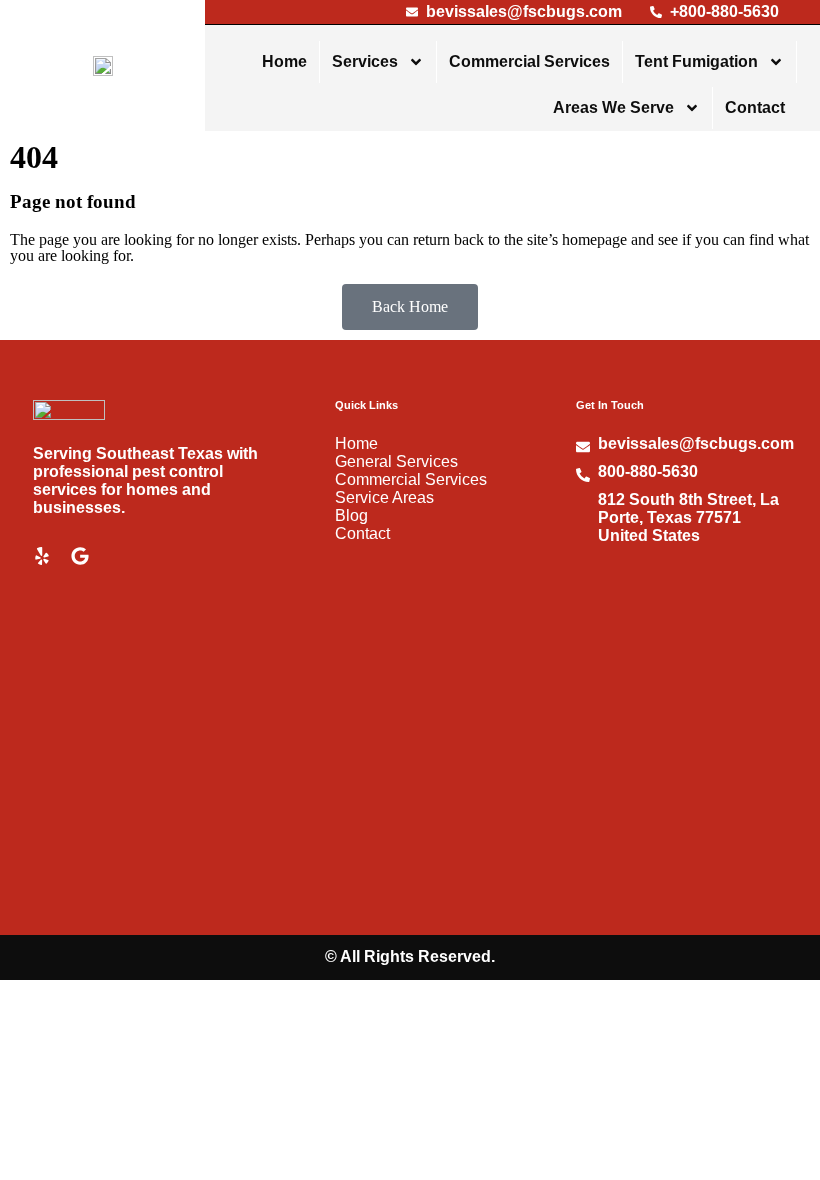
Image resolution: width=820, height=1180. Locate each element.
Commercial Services (529, 61)
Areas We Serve (613, 107)
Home (284, 61)
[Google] (80, 556)
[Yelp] (42, 556)
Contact (755, 107)
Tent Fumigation (696, 61)
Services (365, 61)
